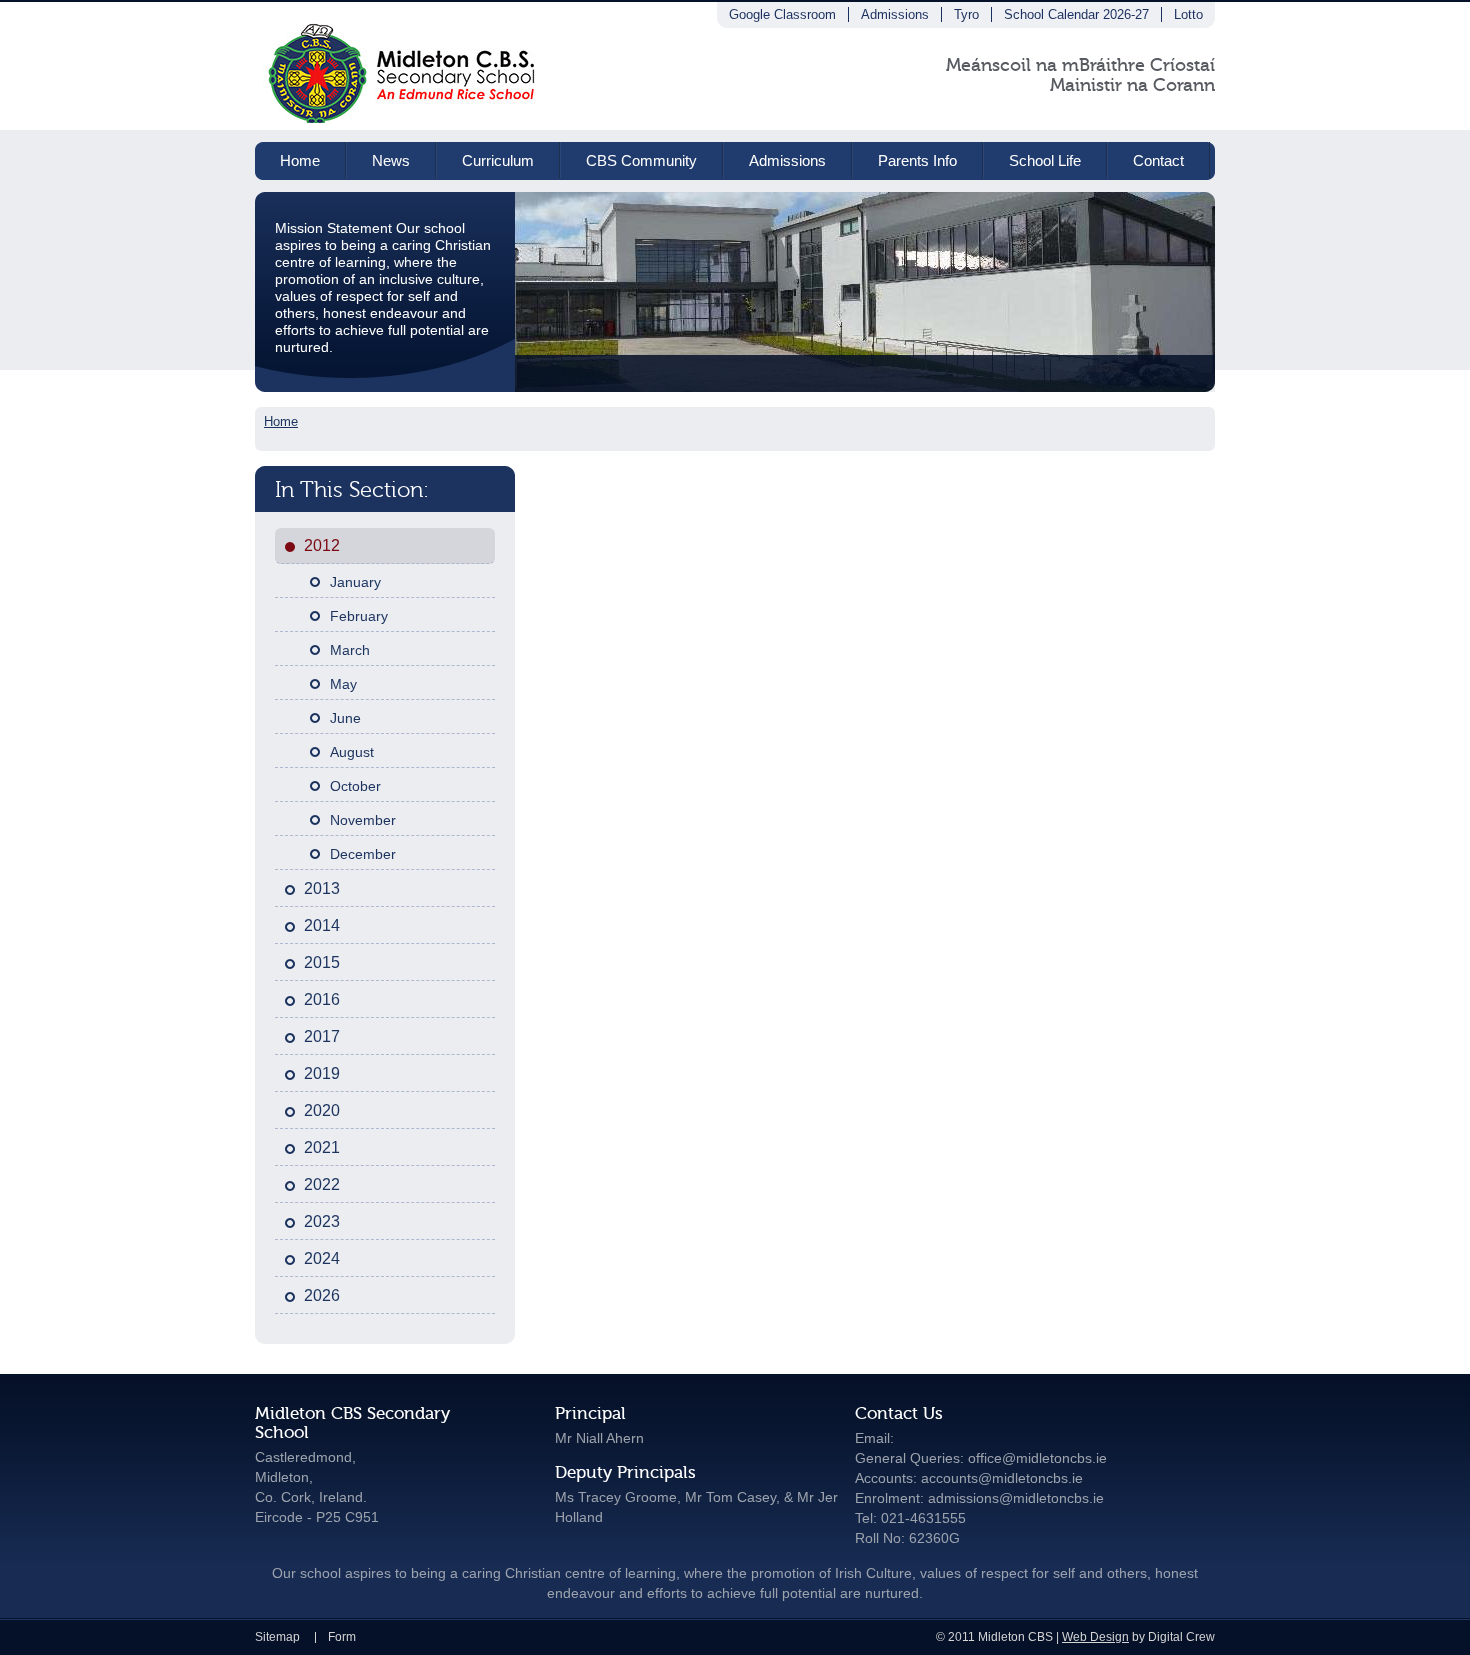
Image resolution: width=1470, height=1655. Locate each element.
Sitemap (277, 1637)
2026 (322, 1295)
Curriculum (498, 160)
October (355, 786)
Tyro (966, 14)
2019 (322, 1073)
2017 (322, 1036)
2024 (322, 1258)
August (352, 752)
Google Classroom (782, 14)
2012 (322, 545)
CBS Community (641, 160)
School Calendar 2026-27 (1076, 14)
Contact (1158, 160)
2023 (322, 1221)
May (343, 684)
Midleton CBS (403, 65)
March (350, 650)
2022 (322, 1184)
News (391, 160)
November (363, 820)
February (359, 616)
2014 (322, 925)
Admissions (895, 14)
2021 (322, 1147)
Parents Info (917, 160)
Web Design (1095, 1637)
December (363, 854)
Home (300, 160)
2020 (322, 1110)
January (355, 582)
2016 (322, 999)
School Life (1045, 160)
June (345, 718)
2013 (322, 888)
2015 (322, 962)
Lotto (1188, 14)
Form (342, 1637)
